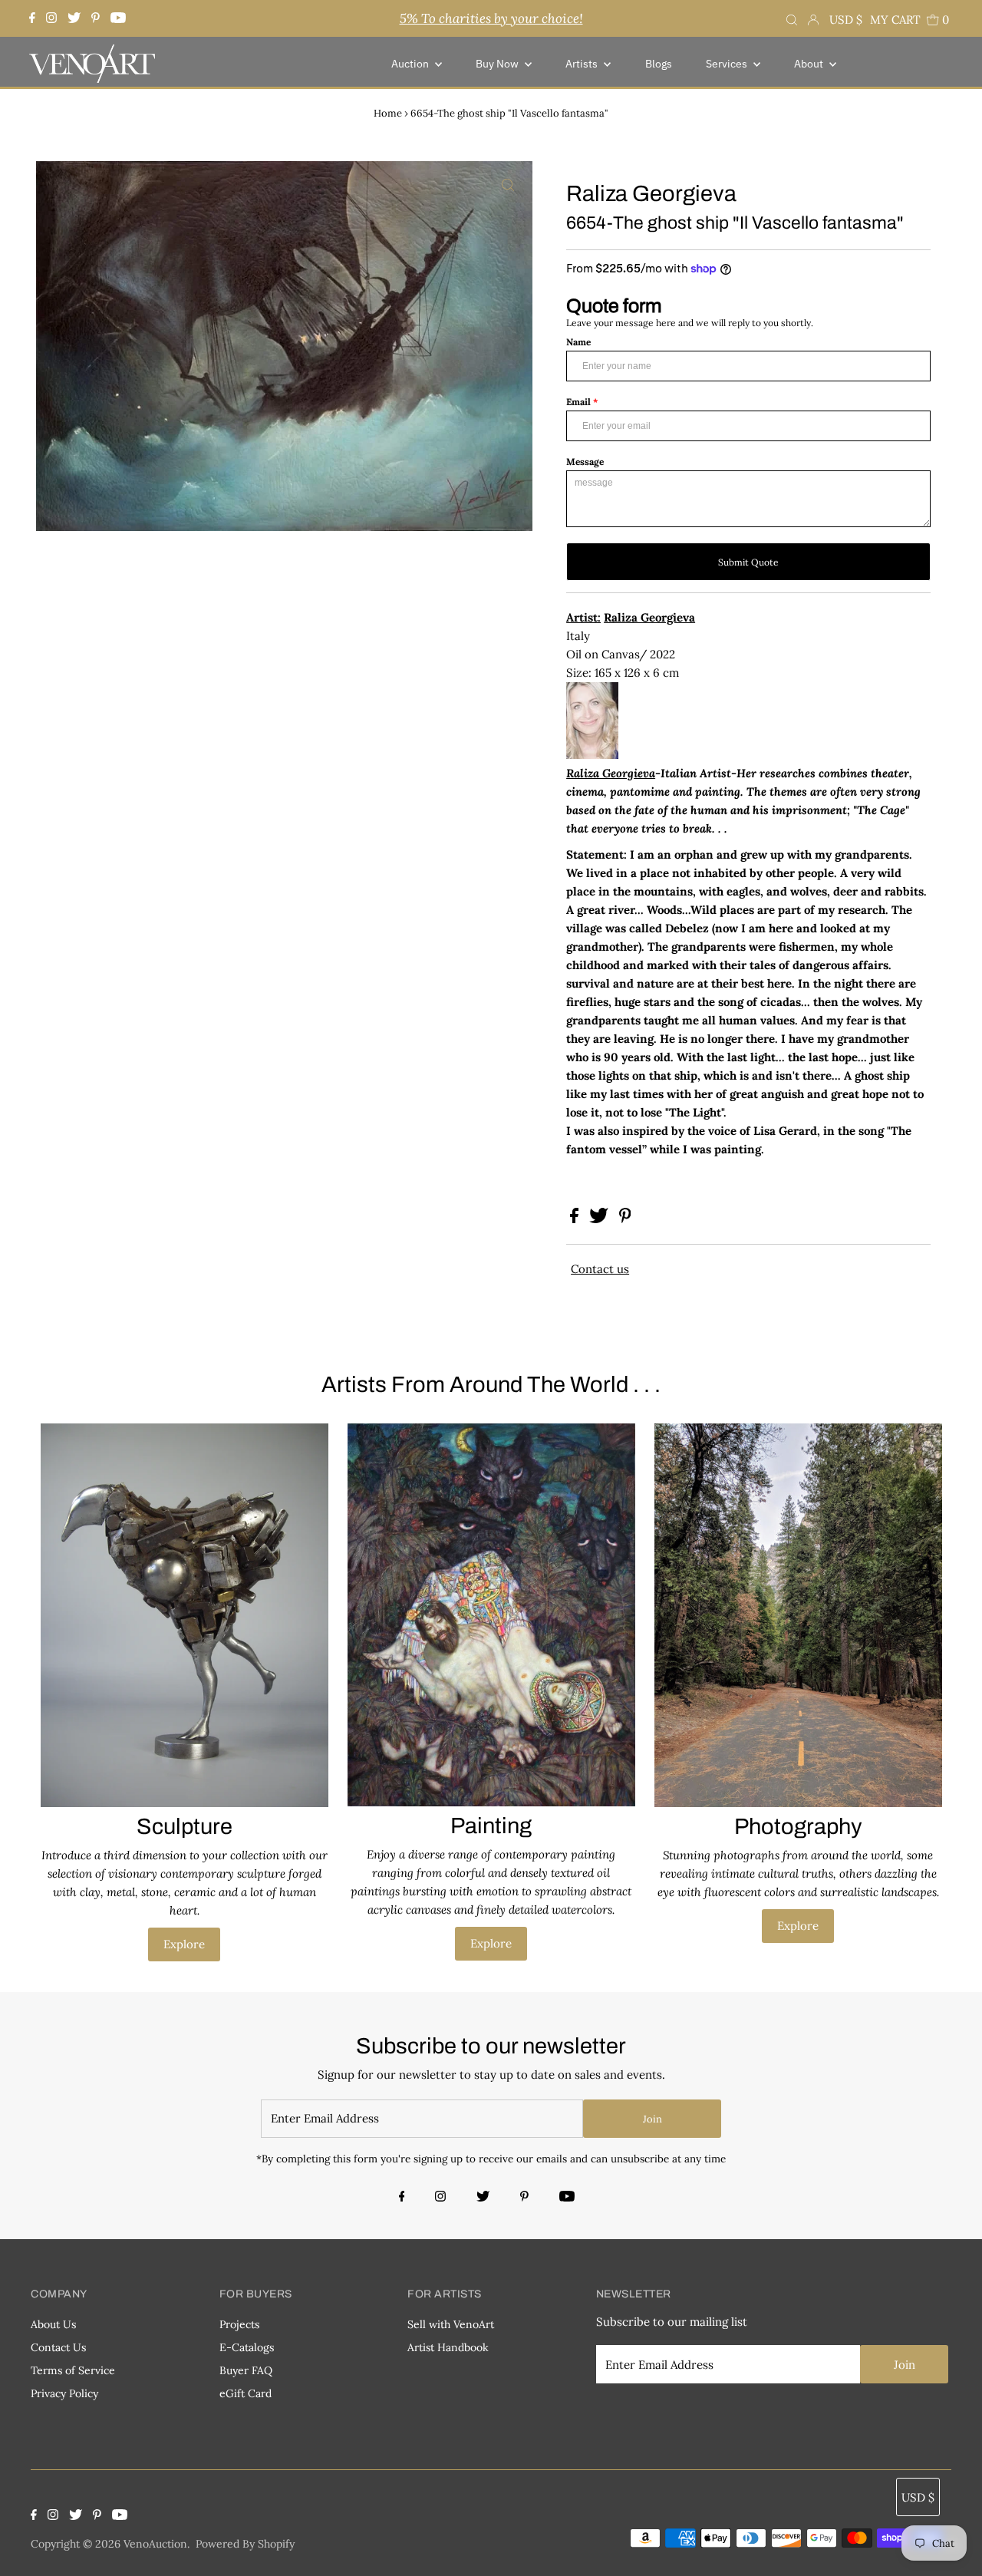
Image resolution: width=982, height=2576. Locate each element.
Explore (184, 1944)
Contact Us (58, 2347)
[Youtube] (118, 18)
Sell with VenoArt (451, 2324)
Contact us (600, 1269)
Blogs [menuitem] (659, 64)
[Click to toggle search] (792, 18)
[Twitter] (74, 18)
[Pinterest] (96, 18)
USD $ (846, 20)
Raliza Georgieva (611, 773)
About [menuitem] (810, 64)
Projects (239, 2324)
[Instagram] (51, 18)
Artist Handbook (448, 2347)
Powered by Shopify (245, 2544)
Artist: (583, 617)
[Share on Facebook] (576, 1219)
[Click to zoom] (508, 186)
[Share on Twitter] (600, 1219)
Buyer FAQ (246, 2370)
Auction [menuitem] (411, 64)
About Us (53, 2324)
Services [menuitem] (728, 64)
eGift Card (245, 2393)
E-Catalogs (247, 2347)
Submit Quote (748, 562)
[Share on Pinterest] (625, 1219)
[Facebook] (34, 18)
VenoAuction (155, 2544)
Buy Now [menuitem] (498, 64)
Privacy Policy (64, 2393)
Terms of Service (73, 2370)
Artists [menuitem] (583, 64)
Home (388, 113)
